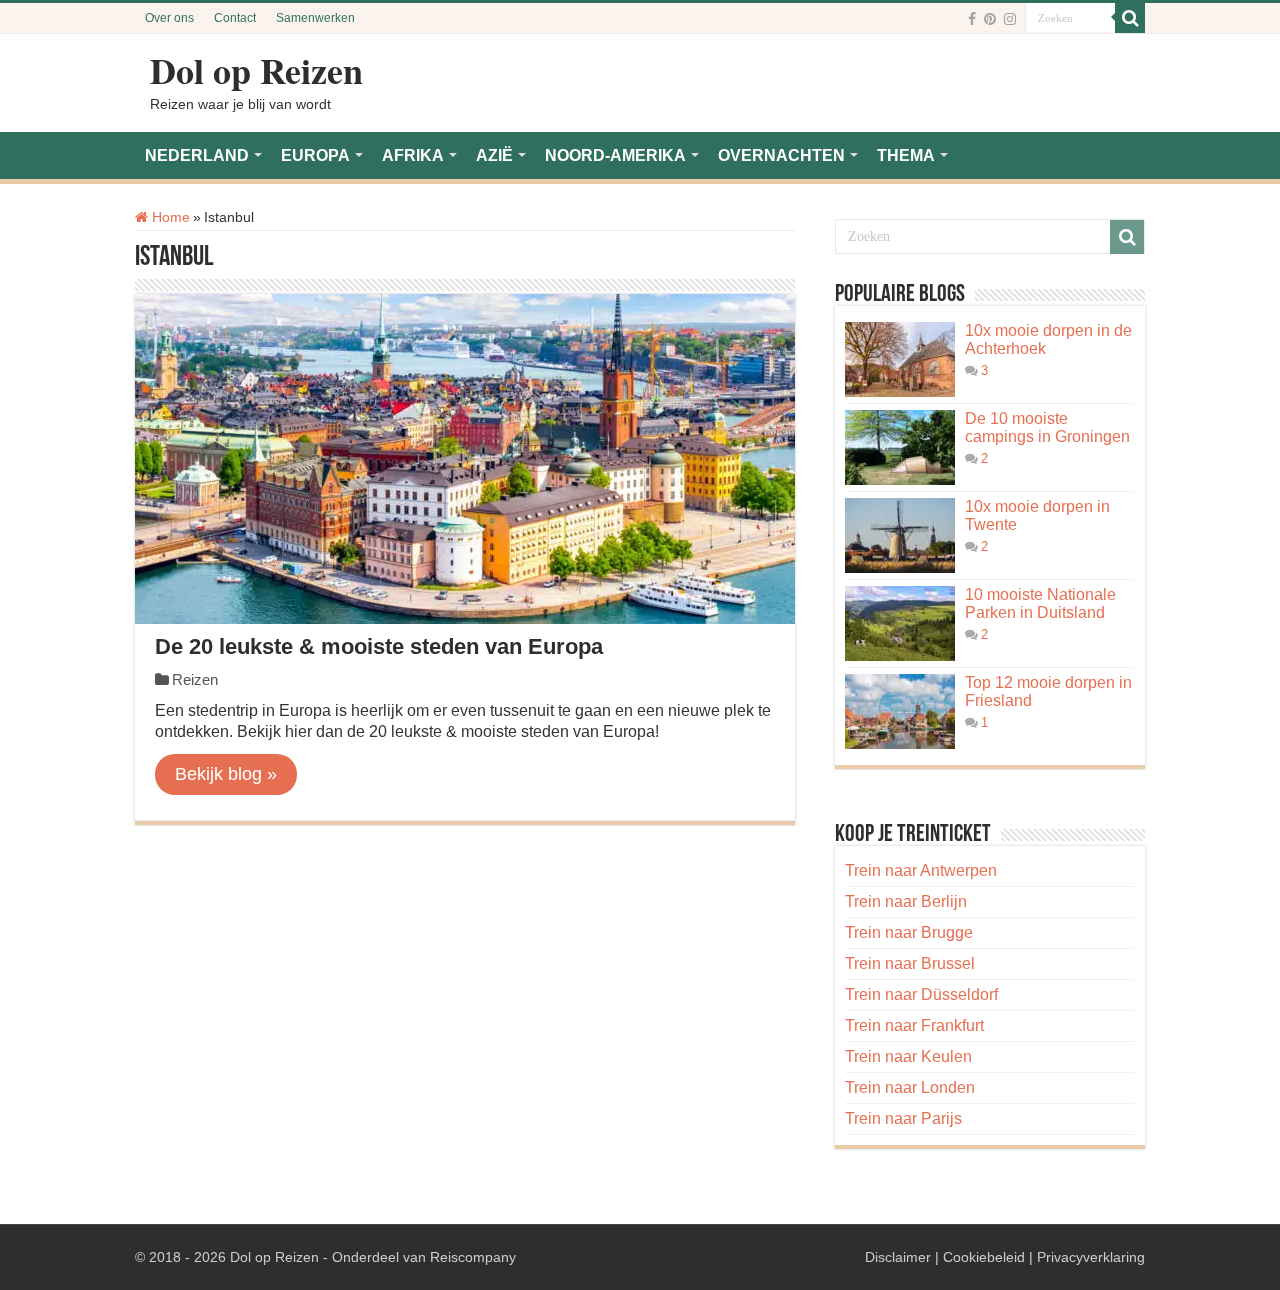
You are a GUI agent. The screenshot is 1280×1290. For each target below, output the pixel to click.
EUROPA (315, 155)
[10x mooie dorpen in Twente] (900, 535)
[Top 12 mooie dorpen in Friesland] (900, 711)
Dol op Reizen (256, 70)
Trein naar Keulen (908, 1056)
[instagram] (1010, 19)
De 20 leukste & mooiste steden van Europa (379, 646)
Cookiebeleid (984, 1257)
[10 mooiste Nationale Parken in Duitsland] (900, 623)
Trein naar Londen (910, 1087)
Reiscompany (473, 1257)
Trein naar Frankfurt (914, 1025)
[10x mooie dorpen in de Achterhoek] (900, 359)
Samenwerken (315, 18)
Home (169, 217)
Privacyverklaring (1091, 1257)
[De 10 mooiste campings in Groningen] (900, 447)
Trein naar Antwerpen (921, 870)
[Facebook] (972, 19)
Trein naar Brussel (910, 963)
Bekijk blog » (226, 774)
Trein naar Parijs (903, 1118)
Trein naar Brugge (909, 932)
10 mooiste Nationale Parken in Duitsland (1040, 603)
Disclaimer (898, 1257)
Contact (235, 18)
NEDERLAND (197, 155)
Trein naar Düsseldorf (921, 994)
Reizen (195, 679)
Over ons (169, 18)
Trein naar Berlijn (906, 901)
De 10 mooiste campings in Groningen (1047, 427)
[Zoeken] (1130, 18)
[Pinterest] (990, 19)
